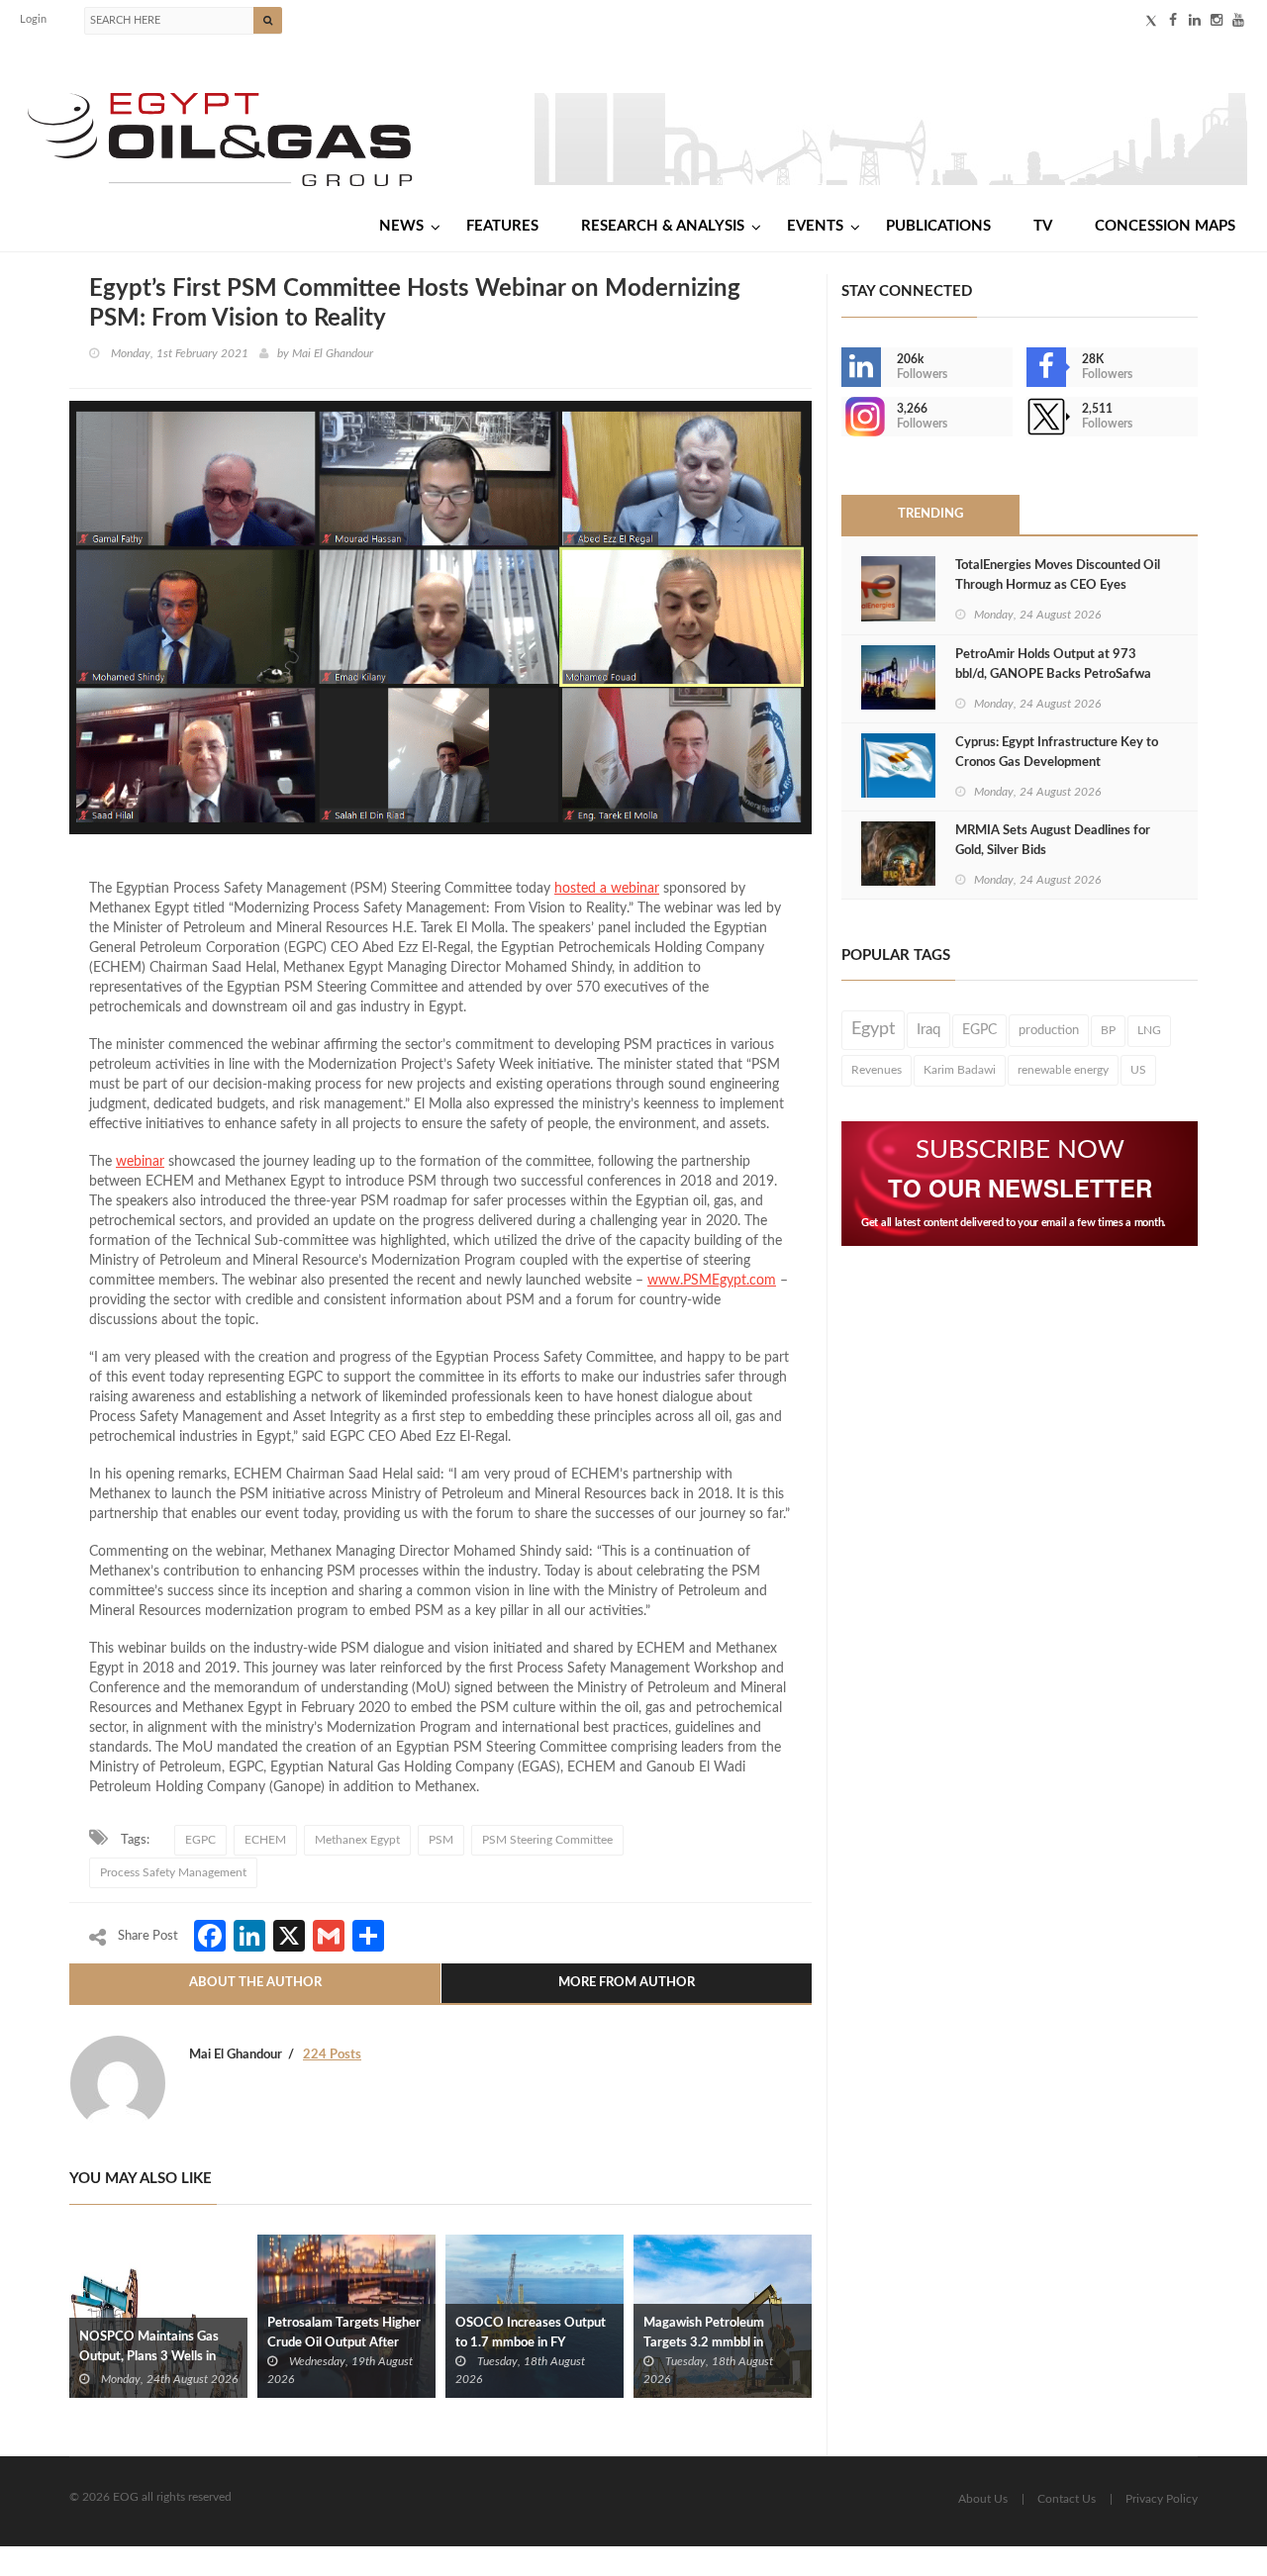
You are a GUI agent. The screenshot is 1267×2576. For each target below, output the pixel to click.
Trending (930, 514)
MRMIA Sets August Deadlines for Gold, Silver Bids (1053, 841)
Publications (938, 226)
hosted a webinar (607, 889)
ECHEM (265, 1840)
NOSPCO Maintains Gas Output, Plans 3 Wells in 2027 (149, 2357)
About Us (983, 2499)
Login (33, 19)
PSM (441, 1840)
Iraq (928, 1030)
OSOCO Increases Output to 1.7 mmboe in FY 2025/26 (531, 2343)
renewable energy (1063, 1070)
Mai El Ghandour (333, 353)
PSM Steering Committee (547, 1840)
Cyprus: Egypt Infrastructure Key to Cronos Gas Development (1057, 753)
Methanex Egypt (357, 1840)
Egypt (873, 1029)
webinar (140, 1162)
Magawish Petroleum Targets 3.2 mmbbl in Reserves (704, 2343)
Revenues (877, 1070)
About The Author (255, 1983)
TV (1043, 226)
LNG (1149, 1030)
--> (843, 417)
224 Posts (332, 2055)
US (1138, 1070)
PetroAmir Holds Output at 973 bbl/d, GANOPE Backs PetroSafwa (1053, 665)
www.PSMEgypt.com (712, 1281)
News (401, 226)
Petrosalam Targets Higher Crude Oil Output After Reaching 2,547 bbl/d (344, 2343)
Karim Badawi (960, 1070)
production (1049, 1030)
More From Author (627, 1983)
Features (502, 226)
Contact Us (1067, 2499)
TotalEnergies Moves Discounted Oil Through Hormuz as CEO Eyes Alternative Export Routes (1058, 585)
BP (1108, 1030)
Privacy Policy (1162, 2499)
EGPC (200, 1840)
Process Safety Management (173, 1872)
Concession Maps (1165, 226)
